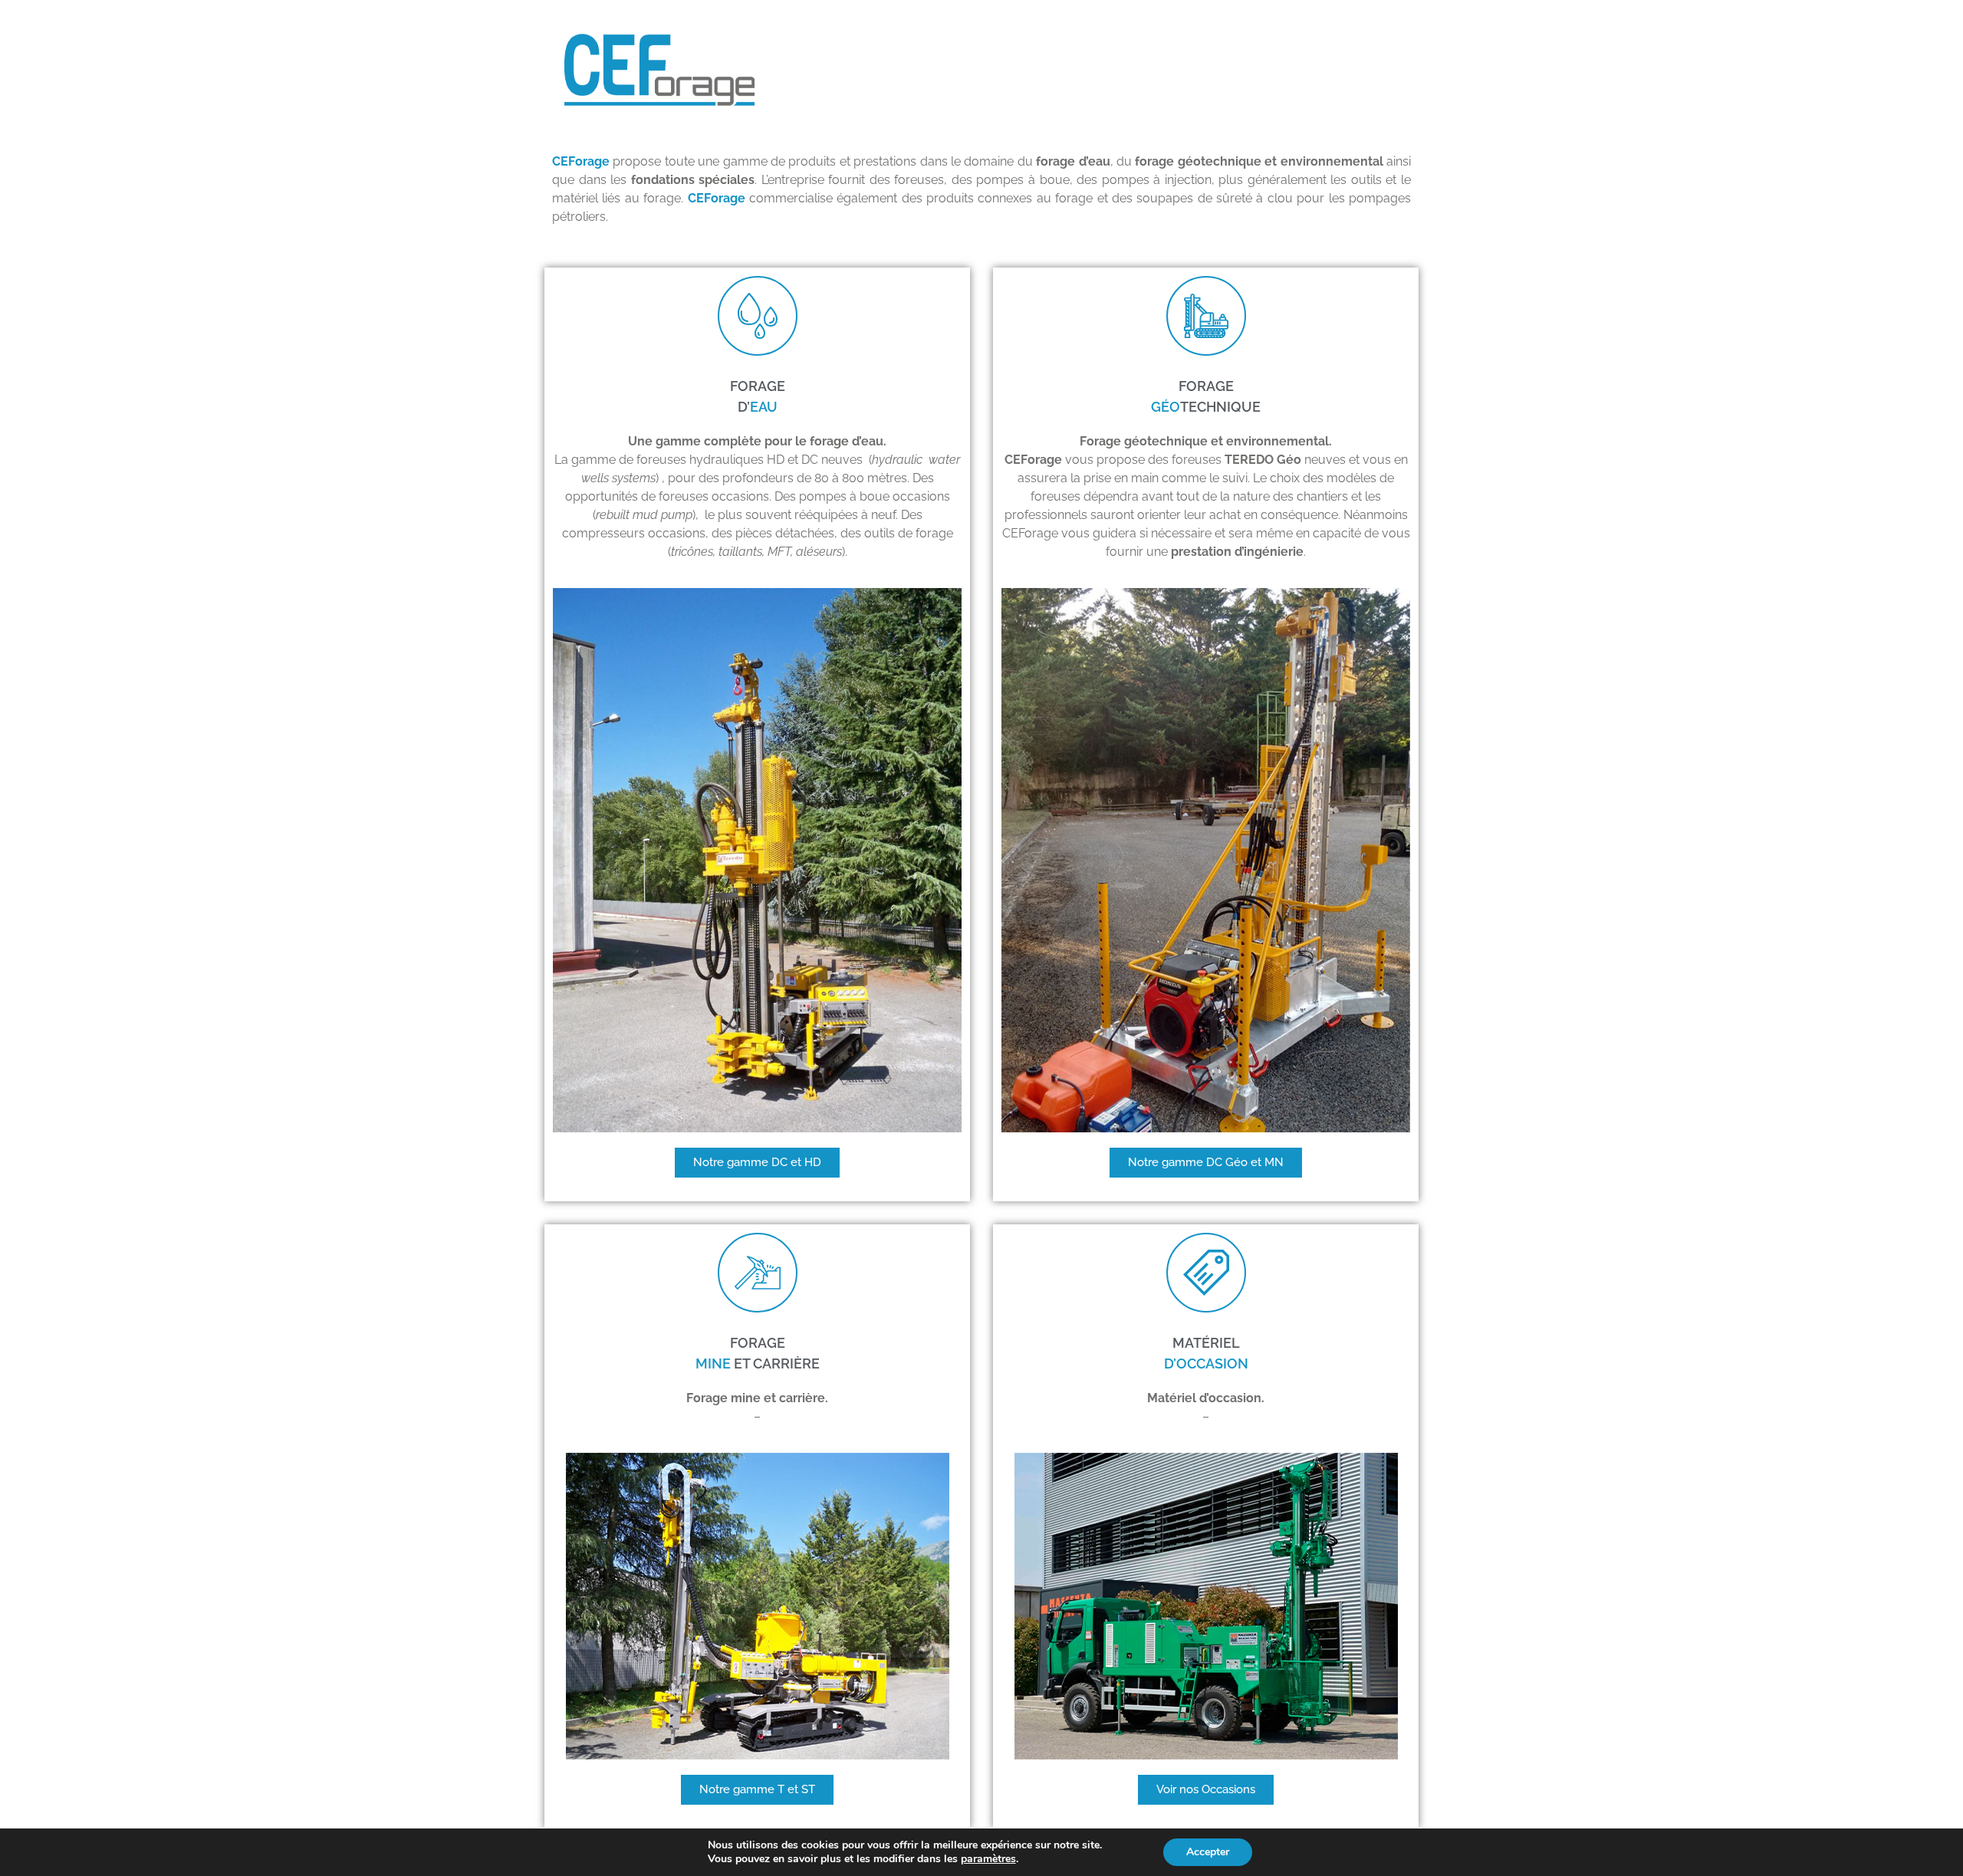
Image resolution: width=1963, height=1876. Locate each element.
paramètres (988, 1859)
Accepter (1208, 1852)
